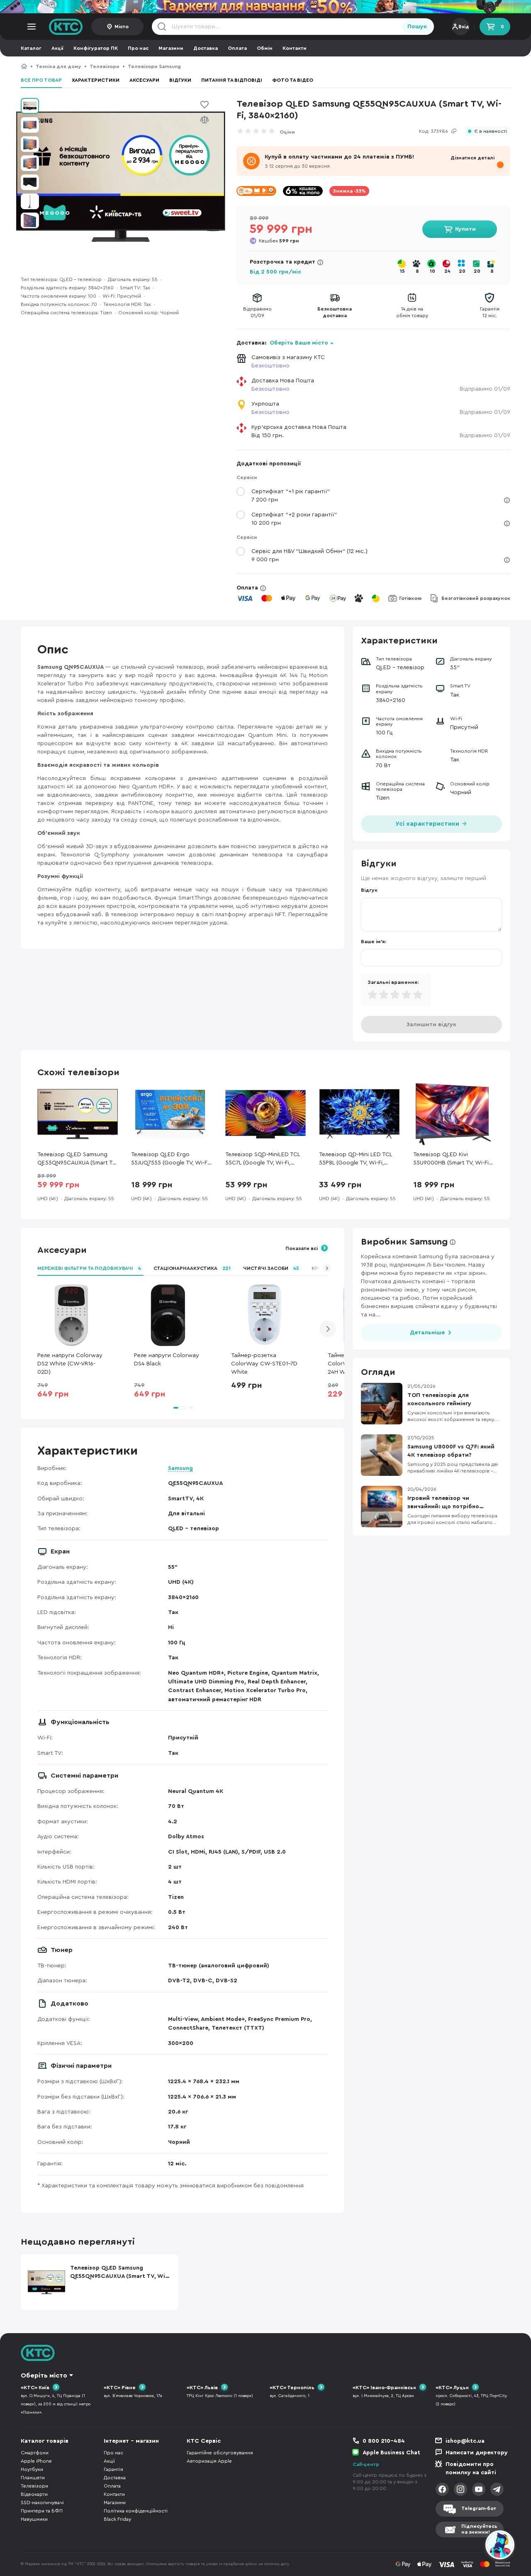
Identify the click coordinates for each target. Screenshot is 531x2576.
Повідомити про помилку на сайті (471, 2468)
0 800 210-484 (384, 2441)
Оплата (237, 48)
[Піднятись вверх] (470, 2546)
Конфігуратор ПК (96, 48)
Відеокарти (34, 2494)
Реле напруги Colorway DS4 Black (167, 1360)
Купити (465, 229)
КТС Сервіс (204, 2441)
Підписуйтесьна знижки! (479, 2529)
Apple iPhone (36, 2461)
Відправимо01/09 (257, 312)
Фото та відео (293, 80)
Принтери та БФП (42, 2511)
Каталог (31, 48)
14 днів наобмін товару (412, 312)
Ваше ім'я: (374, 942)
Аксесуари (144, 80)
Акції (57, 48)
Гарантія (113, 2469)
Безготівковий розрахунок (476, 598)
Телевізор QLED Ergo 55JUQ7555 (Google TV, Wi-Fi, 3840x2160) (171, 1159)
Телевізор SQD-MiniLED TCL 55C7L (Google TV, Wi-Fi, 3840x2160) (263, 1159)
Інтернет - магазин (131, 2441)
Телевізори (105, 66)
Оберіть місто (44, 2375)
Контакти (295, 48)
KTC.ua (66, 27)
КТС (24, 66)
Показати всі (302, 1248)
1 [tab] (180, 1408)
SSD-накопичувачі (42, 2503)
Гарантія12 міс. (490, 312)
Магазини (171, 48)
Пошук (417, 27)
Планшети (33, 2478)
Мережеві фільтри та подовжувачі (89, 1268)
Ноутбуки (32, 2469)
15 (402, 271)
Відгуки (180, 80)
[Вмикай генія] (265, 7)
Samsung (180, 1468)
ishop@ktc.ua (465, 2441)
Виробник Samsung (404, 1242)
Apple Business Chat (391, 2453)
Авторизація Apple (209, 2461)
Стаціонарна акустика (192, 1268)
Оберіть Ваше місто (299, 343)
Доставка (206, 48)
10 (432, 271)
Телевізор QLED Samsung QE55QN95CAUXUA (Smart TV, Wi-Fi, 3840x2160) (281, 66)
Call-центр (366, 2464)
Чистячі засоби (271, 1268)
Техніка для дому (58, 66)
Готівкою (410, 598)
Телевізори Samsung (154, 66)
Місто (122, 27)
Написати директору (477, 2453)
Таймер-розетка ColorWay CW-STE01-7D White (264, 1364)
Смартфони (35, 2453)
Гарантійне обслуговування (220, 2453)
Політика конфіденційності (136, 2511)
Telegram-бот (479, 2508)
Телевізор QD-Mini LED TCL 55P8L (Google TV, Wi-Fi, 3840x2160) (356, 1159)
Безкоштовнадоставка (335, 312)
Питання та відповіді (232, 80)
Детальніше (427, 1333)
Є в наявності (491, 131)
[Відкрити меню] (32, 27)
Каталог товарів (45, 2441)
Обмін (265, 48)
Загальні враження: (393, 982)
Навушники (34, 2519)
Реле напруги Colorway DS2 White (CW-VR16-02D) (70, 1364)
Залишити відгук (431, 1025)
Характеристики (96, 80)
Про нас (138, 48)
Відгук (369, 890)
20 (462, 271)
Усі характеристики (428, 824)
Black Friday (117, 2519)
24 (447, 271)
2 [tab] (191, 1408)
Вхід (464, 27)
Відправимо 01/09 (485, 389)
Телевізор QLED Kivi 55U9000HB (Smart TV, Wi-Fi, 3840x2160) (452, 1159)
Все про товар (41, 80)
